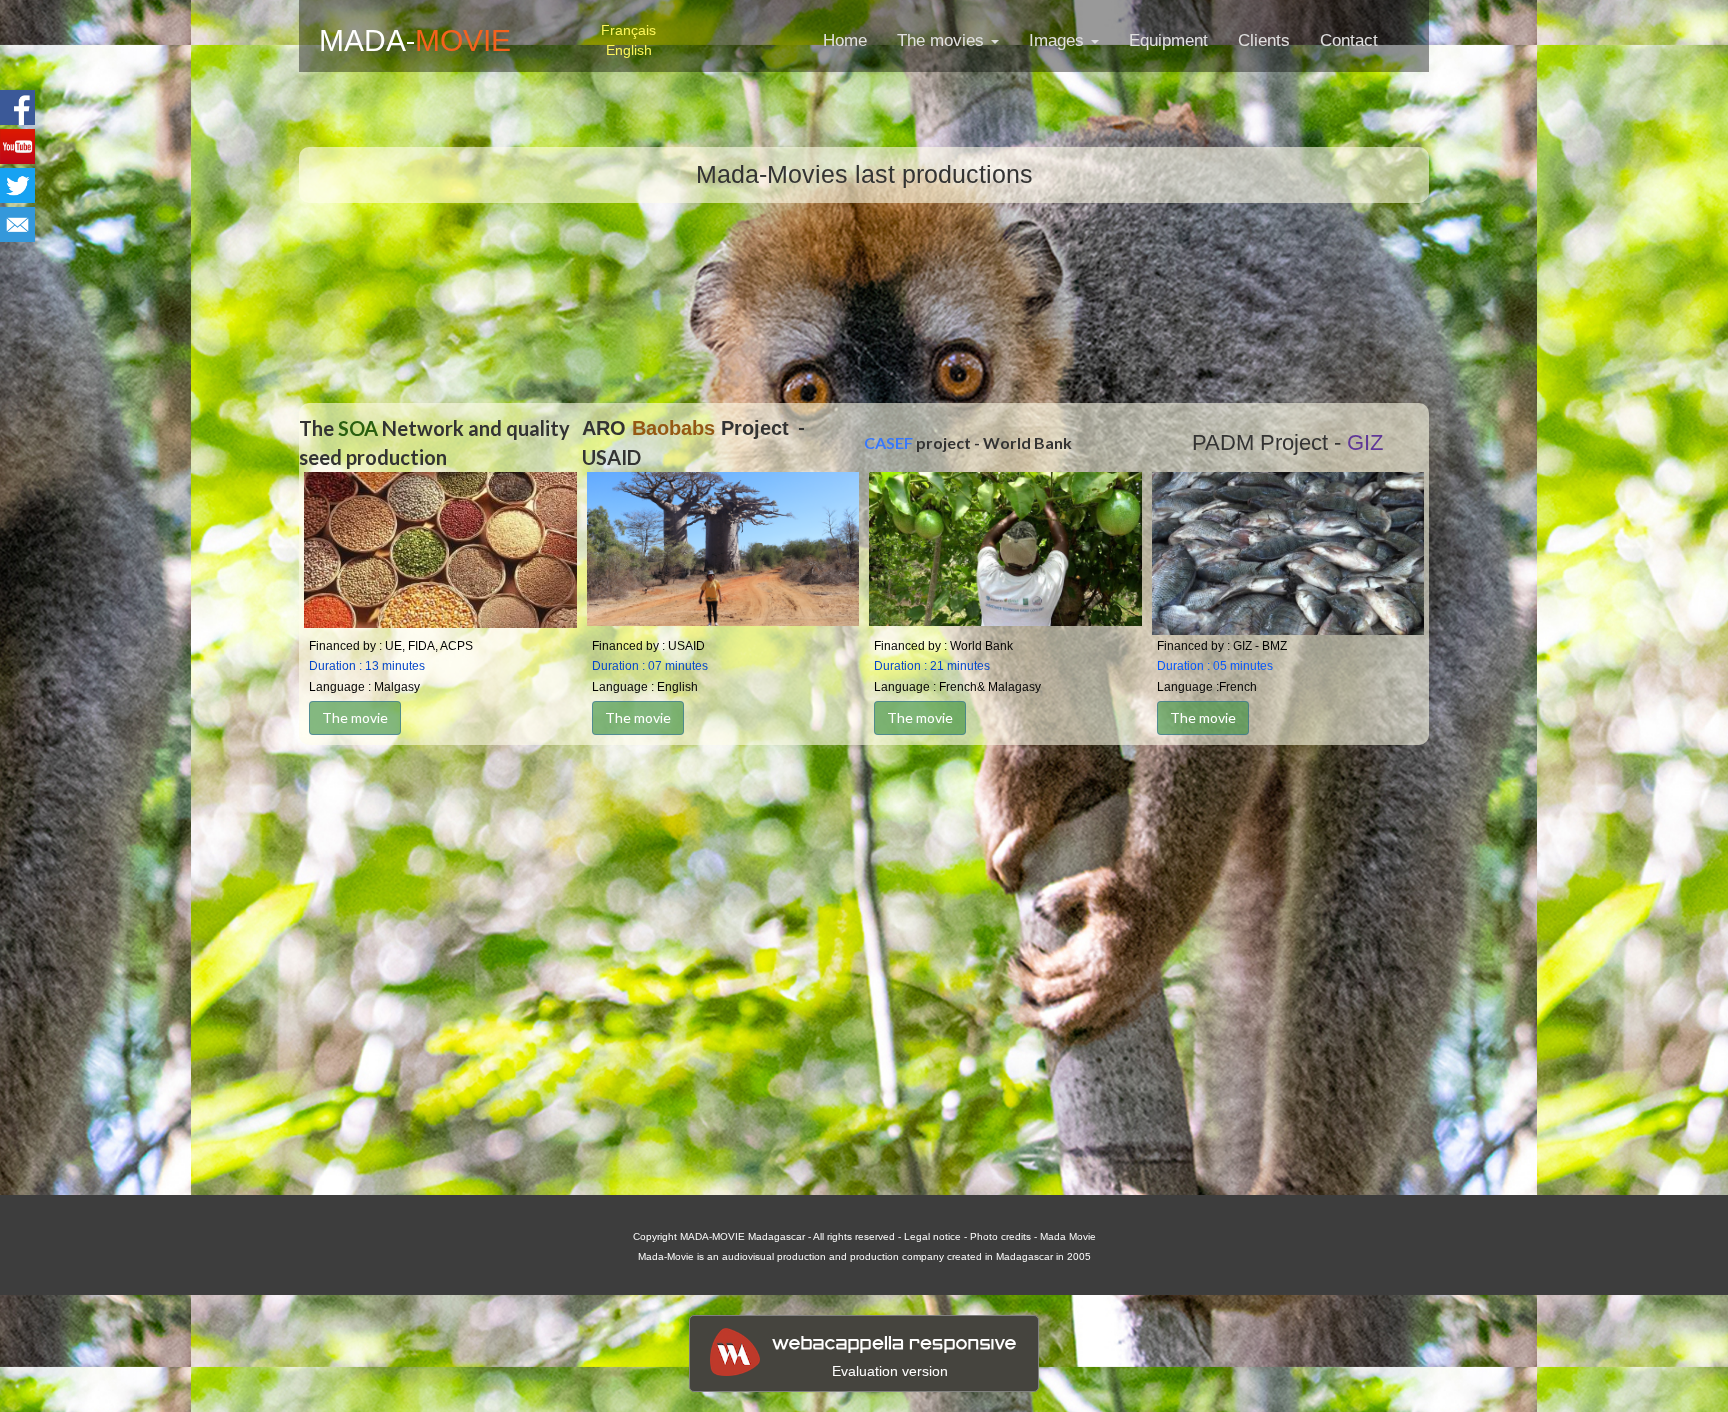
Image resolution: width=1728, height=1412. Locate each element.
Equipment (1168, 40)
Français (628, 30)
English (629, 50)
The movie (355, 717)
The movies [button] (943, 40)
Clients (1264, 40)
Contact (1349, 40)
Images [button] (1059, 40)
